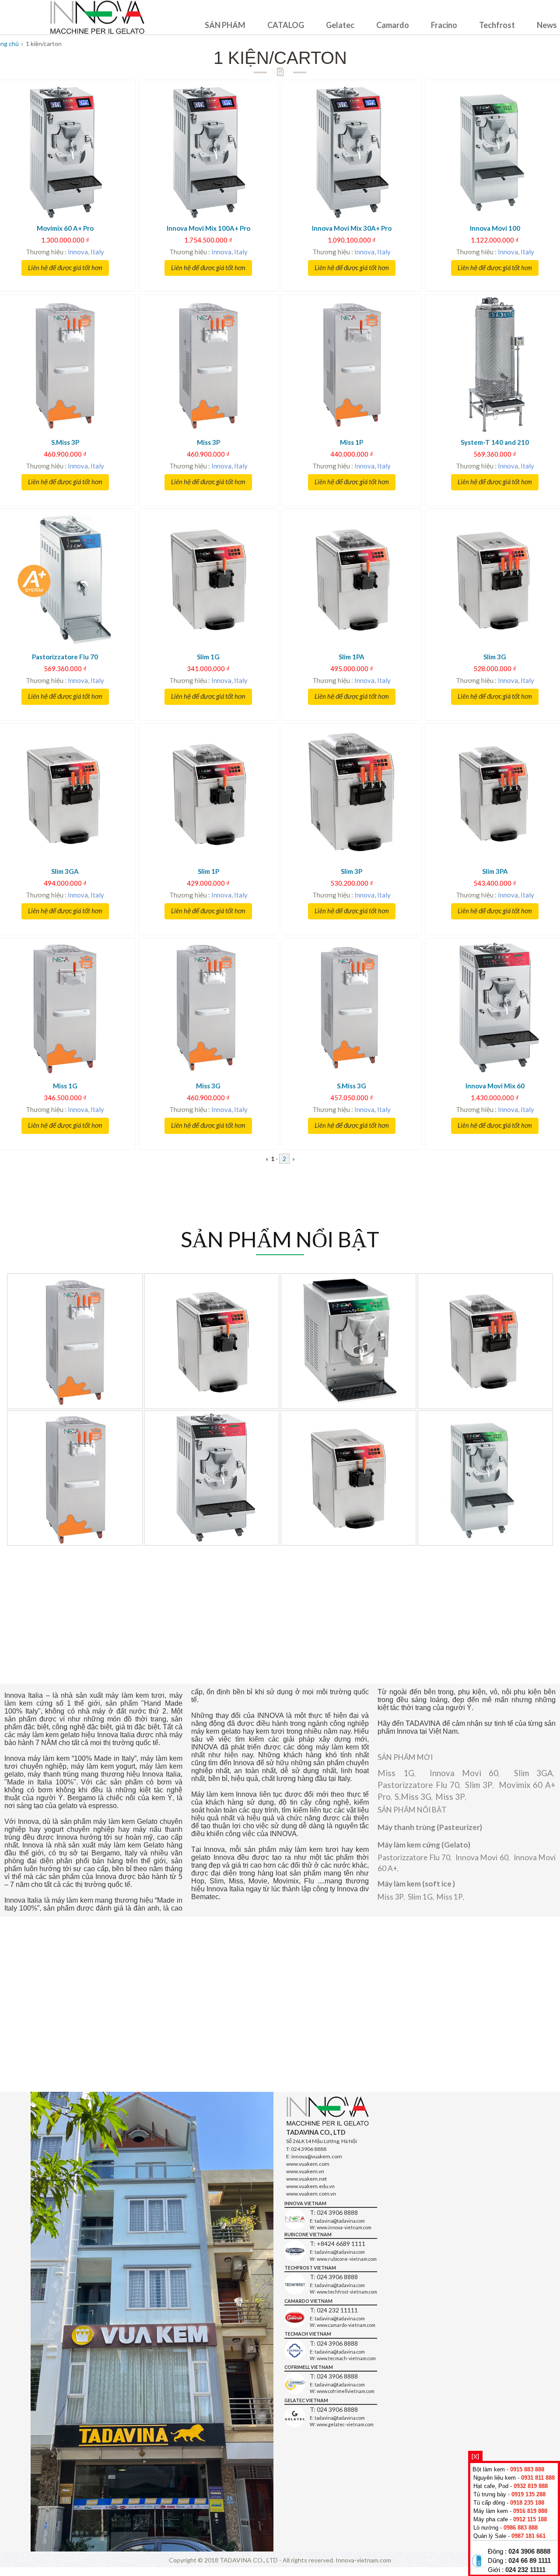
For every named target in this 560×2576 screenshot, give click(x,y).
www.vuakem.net (306, 2179)
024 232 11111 (525, 2570)
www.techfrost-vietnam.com (347, 2292)
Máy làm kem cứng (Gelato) (424, 1845)
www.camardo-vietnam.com (346, 2325)
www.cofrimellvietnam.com (346, 2391)
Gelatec (340, 25)
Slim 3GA (534, 1773)
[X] (475, 2456)
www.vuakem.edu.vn (310, 2186)
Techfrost (497, 25)
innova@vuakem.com (317, 2156)
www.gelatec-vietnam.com (345, 2424)
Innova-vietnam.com (363, 2560)
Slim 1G (420, 1897)
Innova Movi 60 (464, 1773)
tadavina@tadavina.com (340, 2221)
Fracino (444, 25)
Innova (78, 252)
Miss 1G (396, 1773)
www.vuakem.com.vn (311, 2194)
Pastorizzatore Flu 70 (418, 1785)
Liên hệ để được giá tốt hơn (65, 268)
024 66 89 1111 (530, 2561)
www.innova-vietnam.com (344, 2227)
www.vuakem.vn (305, 2171)
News (547, 25)
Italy (97, 252)
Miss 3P (450, 1797)
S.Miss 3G (413, 1797)
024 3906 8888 (529, 2551)
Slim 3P (479, 1785)
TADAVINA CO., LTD (249, 2560)
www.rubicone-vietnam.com (347, 2259)
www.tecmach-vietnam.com (346, 2358)
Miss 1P (450, 1897)
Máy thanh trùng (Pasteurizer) (430, 1827)
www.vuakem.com (308, 2164)
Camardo (393, 25)
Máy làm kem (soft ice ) (416, 1884)
